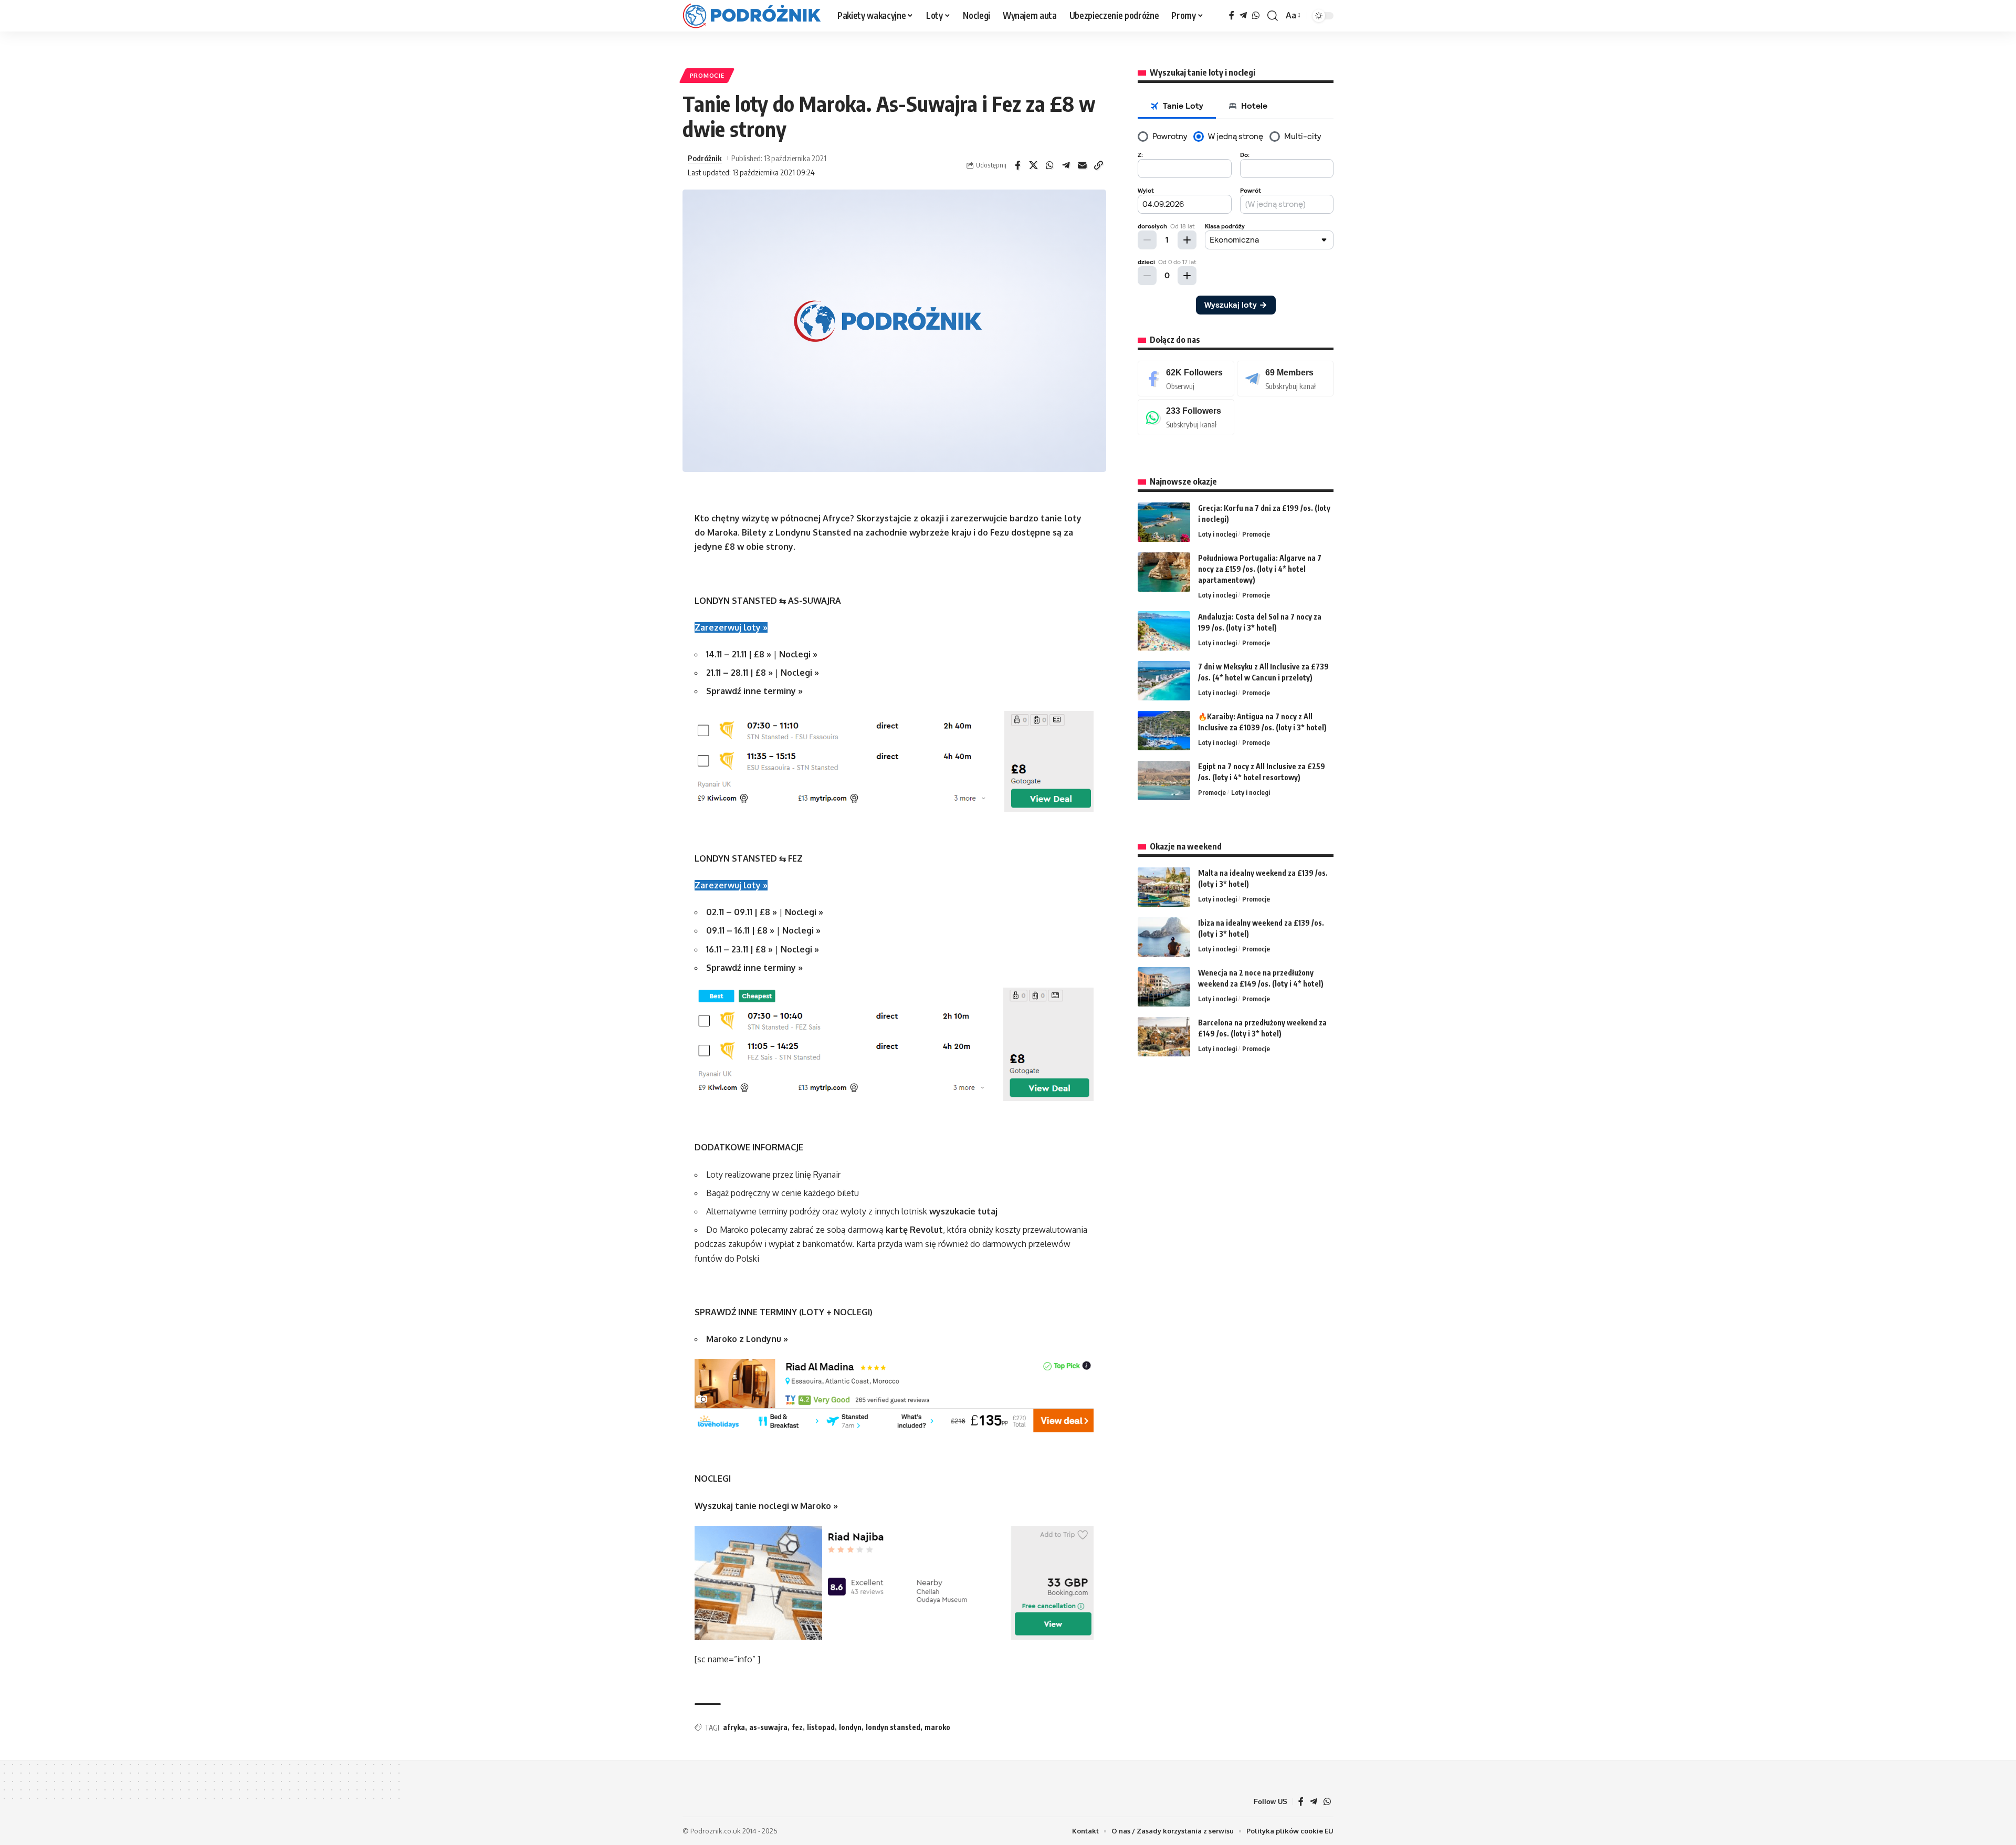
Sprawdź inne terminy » (754, 691)
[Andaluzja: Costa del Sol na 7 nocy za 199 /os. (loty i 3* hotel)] (1164, 631)
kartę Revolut (914, 1230)
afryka (734, 1727)
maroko (937, 1727)
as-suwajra (768, 1727)
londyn (850, 1727)
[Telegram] (1243, 15)
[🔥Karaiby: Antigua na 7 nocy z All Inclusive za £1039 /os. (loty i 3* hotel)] (1164, 731)
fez (797, 1727)
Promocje (707, 75)
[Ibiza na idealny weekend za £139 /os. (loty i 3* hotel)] (1164, 937)
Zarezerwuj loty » (731, 627)
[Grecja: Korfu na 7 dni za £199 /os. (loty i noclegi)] (1164, 522)
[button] (1273, 16)
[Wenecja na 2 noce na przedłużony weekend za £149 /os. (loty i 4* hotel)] (1164, 987)
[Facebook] (1232, 15)
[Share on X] (1034, 165)
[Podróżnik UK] (752, 16)
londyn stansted (893, 1727)
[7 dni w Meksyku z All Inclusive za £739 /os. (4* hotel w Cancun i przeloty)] (1164, 681)
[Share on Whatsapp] (1050, 165)
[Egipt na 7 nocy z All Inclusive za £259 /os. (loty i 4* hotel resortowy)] (1164, 780)
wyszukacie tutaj (963, 1211)
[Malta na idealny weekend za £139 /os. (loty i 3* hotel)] (1164, 887)
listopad (821, 1727)
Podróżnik (705, 158)
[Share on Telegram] (1066, 165)
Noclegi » (798, 654)
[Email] (1083, 165)
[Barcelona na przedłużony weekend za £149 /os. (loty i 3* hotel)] (1164, 1037)
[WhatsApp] (1256, 15)
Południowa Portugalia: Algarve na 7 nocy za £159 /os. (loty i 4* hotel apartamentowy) (1260, 569)
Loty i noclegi (1217, 534)
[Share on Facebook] (1017, 165)
